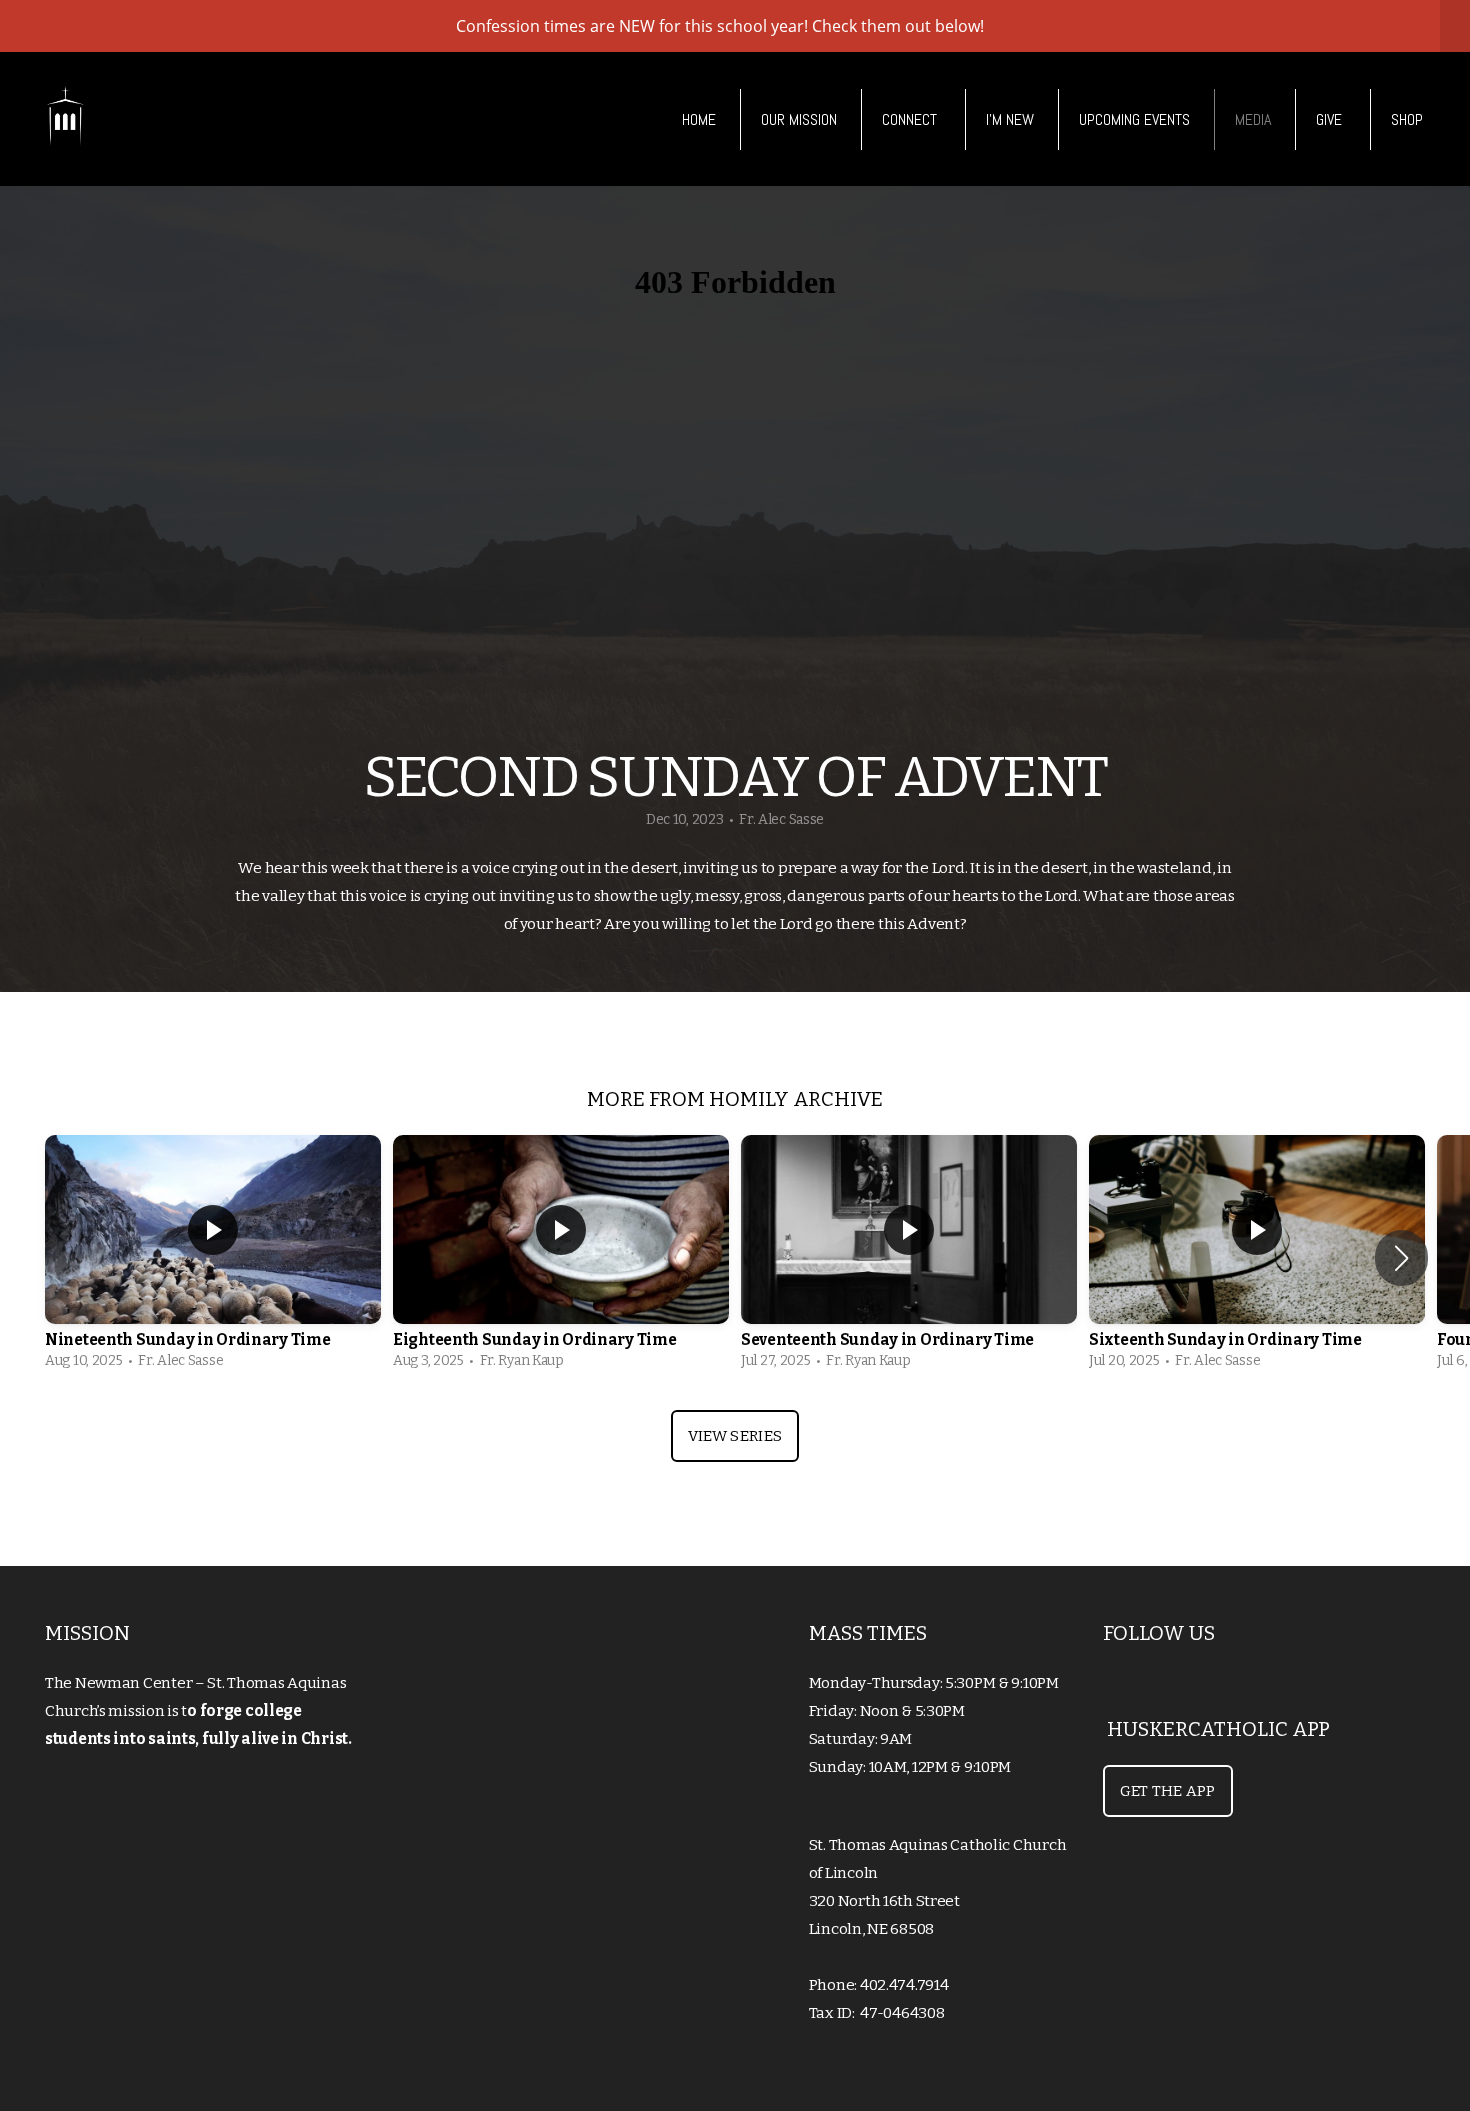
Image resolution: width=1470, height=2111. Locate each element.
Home (699, 119)
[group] (213, 1257)
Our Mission (799, 119)
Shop (1407, 119)
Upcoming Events (1134, 119)
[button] (1401, 1258)
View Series (735, 1436)
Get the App (1168, 1791)
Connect (911, 119)
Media (1253, 119)
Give (1331, 119)
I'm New (1010, 119)
